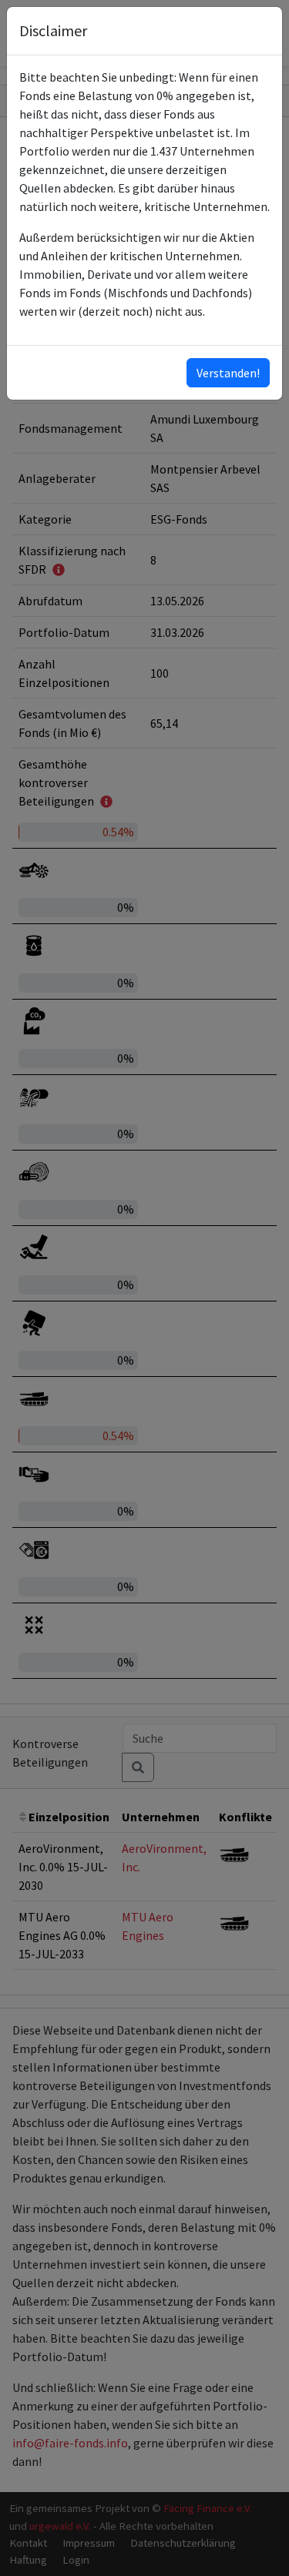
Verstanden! (228, 373)
